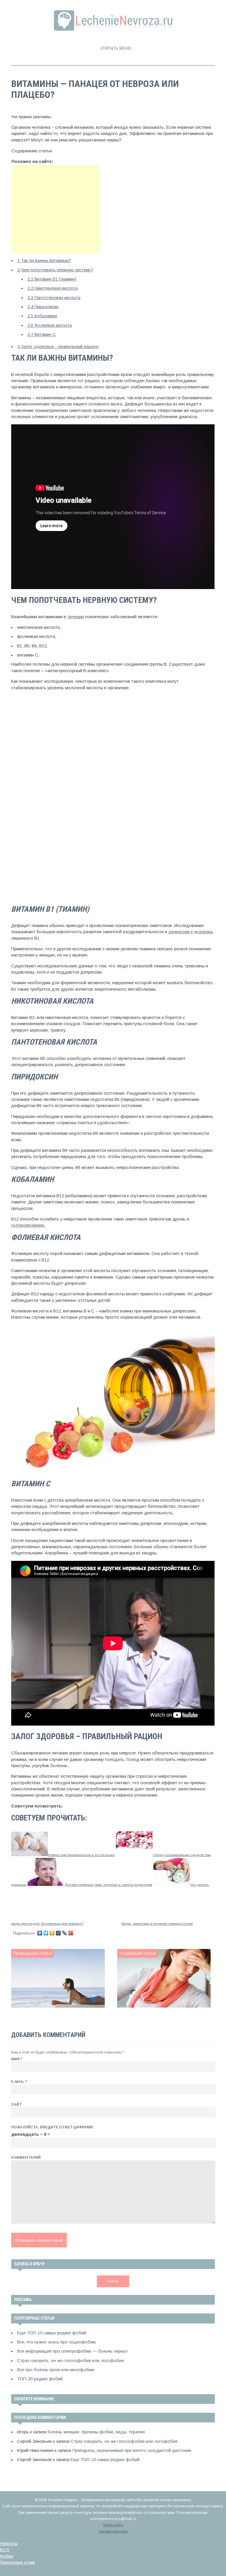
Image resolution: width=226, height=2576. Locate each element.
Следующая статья (137, 1953)
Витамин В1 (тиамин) (52, 279)
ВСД (5, 2550)
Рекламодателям (113, 2532)
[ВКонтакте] (40, 1933)
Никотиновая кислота (53, 288)
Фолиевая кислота (50, 325)
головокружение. (28, 1225)
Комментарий (26, 2158)
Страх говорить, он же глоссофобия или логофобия (70, 2361)
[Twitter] (46, 1933)
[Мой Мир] (58, 1933)
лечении (76, 617)
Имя (17, 2059)
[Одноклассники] (52, 1933)
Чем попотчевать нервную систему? (55, 270)
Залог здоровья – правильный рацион (58, 347)
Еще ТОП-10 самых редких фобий (51, 2333)
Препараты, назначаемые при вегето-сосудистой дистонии (132, 2450)
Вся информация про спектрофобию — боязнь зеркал (72, 2351)
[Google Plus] (71, 1933)
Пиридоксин (43, 307)
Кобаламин (42, 316)
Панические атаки (18, 2562)
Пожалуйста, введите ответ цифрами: (53, 2127)
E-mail (19, 2082)
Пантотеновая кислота (54, 298)
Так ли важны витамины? (44, 260)
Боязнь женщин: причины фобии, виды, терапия (96, 2432)
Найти (113, 2281)
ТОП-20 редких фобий (40, 2379)
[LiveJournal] (65, 1933)
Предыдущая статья (33, 1953)
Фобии (7, 2556)
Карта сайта (113, 2525)
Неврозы (9, 2544)
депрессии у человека (190, 932)
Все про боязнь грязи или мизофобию (56, 2370)
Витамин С (42, 334)
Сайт (16, 2105)
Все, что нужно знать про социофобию (56, 2342)
